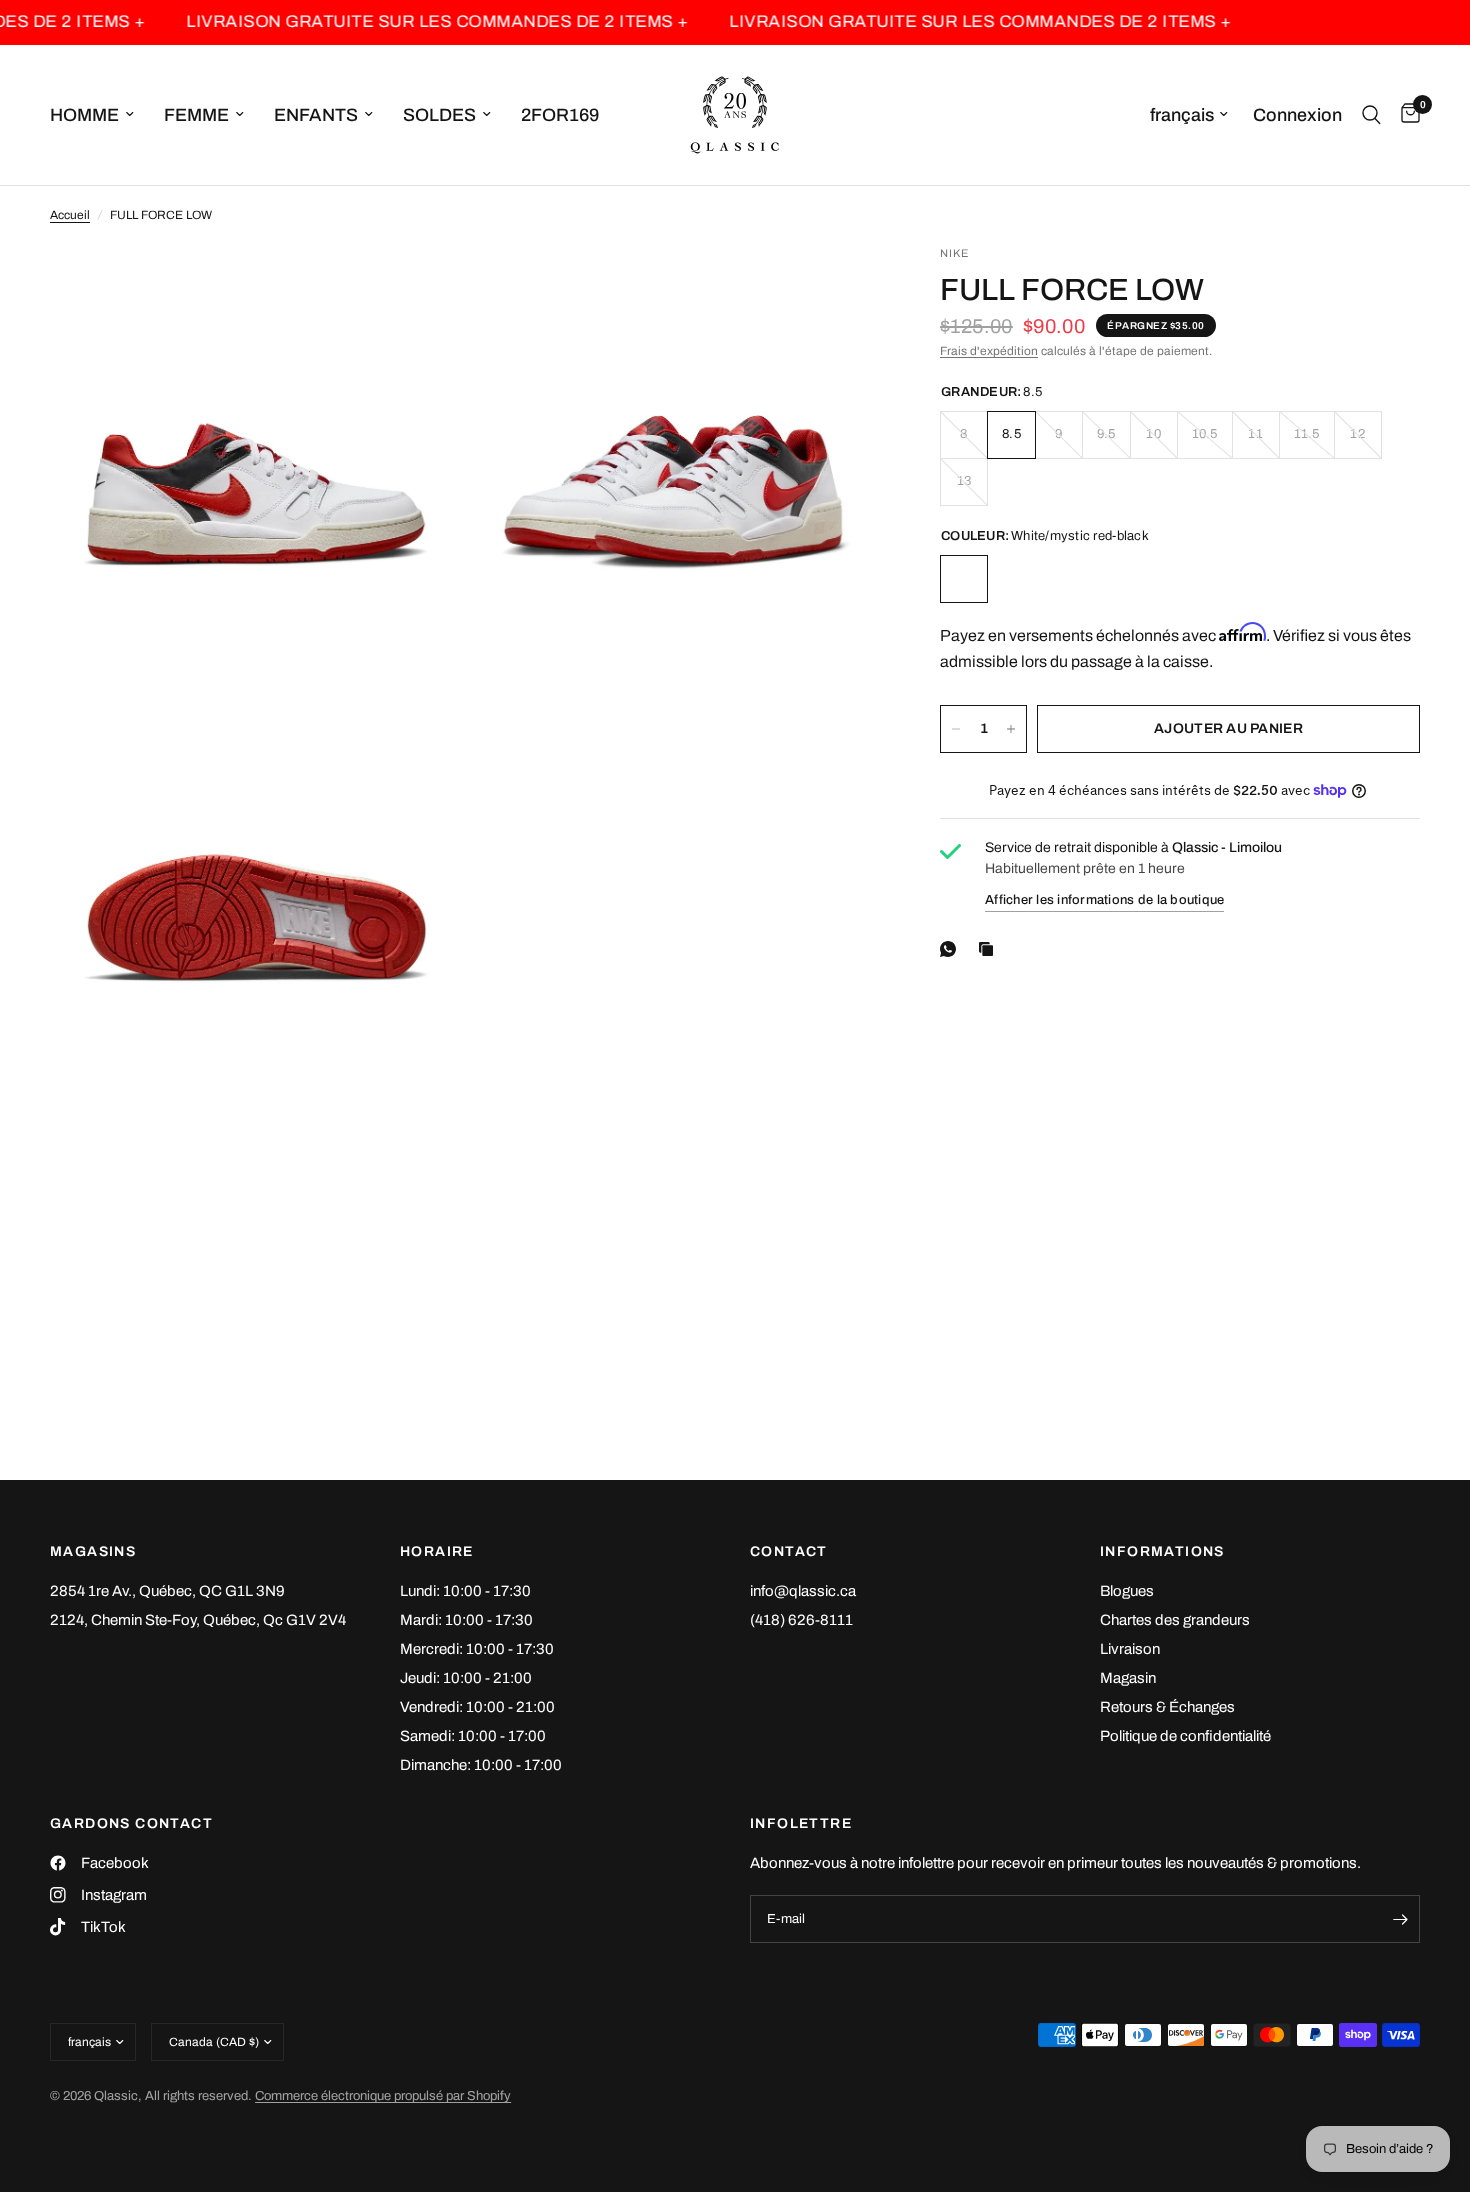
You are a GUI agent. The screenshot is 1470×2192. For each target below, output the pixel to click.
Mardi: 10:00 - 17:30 (466, 1620)
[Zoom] (422, 287)
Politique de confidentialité (1185, 1736)
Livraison (1130, 1649)
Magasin (1128, 1678)
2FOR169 (560, 115)
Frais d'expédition (989, 351)
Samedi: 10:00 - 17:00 (473, 1736)
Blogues (1127, 1591)
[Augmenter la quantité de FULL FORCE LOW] (1011, 729)
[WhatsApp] (952, 949)
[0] (1405, 115)
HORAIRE (437, 1552)
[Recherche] (1371, 115)
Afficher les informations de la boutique (1104, 900)
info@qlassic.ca (803, 1591)
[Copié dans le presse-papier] (990, 949)
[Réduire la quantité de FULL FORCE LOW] (956, 729)
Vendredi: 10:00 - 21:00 (477, 1707)
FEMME (196, 115)
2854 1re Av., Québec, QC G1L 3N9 (167, 1591)
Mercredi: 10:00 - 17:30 (477, 1649)
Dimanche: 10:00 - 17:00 (481, 1765)
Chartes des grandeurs (1175, 1620)
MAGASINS (93, 1552)
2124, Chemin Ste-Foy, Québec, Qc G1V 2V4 (198, 1620)
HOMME (84, 115)
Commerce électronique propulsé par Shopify (383, 2096)
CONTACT (789, 1552)
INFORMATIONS (1162, 1552)
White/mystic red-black (964, 579)
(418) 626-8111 (801, 1620)
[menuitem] (99, 115)
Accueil (70, 215)
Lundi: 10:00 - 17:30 (465, 1591)
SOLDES (439, 115)
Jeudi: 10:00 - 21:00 (466, 1678)
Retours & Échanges (1167, 1707)
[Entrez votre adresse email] (1400, 1919)
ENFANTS (316, 115)
